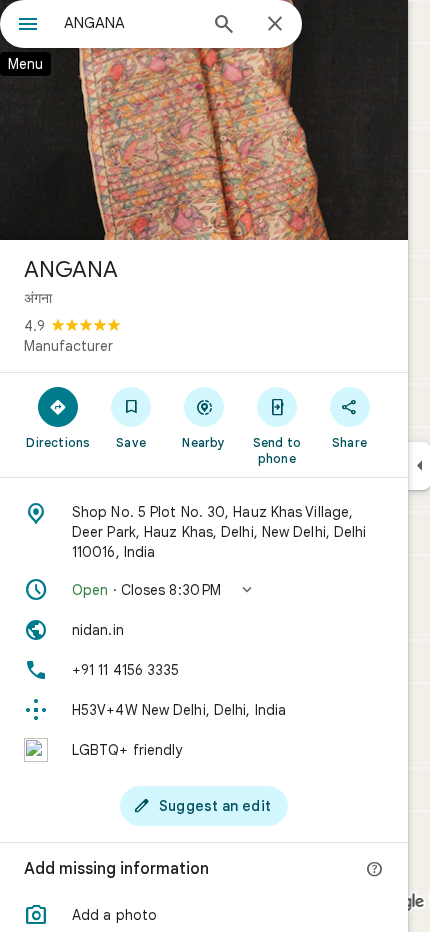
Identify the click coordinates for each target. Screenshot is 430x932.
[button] (204, 590)
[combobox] (130, 23)
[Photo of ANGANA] (204, 120)
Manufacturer (68, 346)
